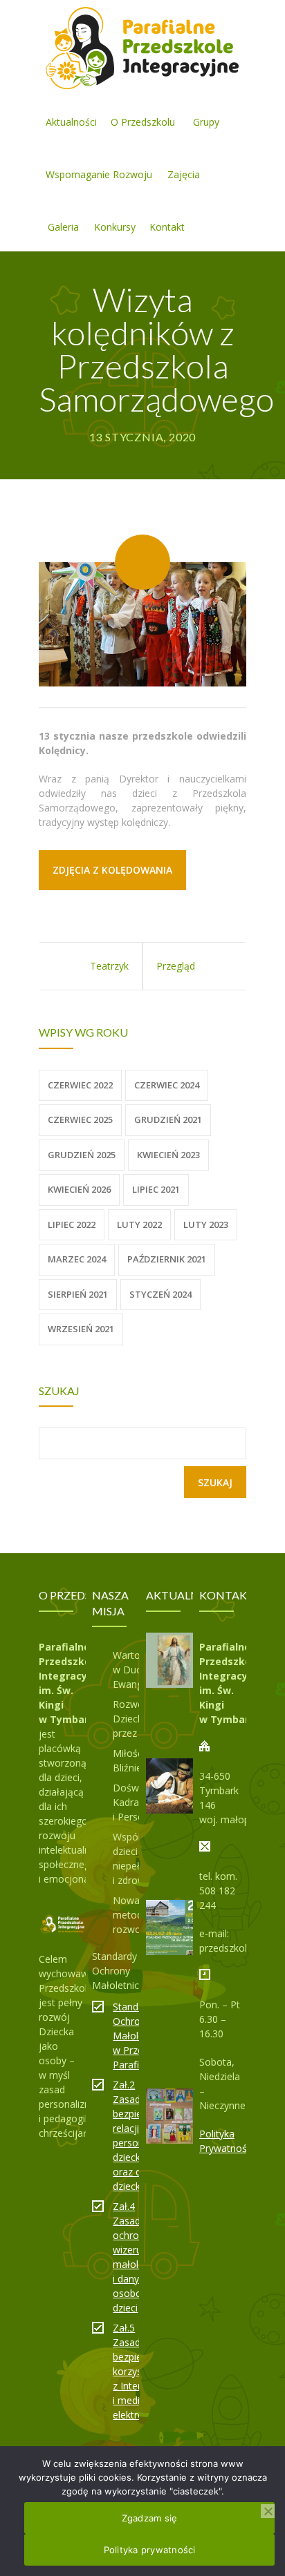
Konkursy (115, 227)
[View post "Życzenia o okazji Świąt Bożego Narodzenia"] (174, 1786)
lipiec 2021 (156, 1189)
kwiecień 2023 (168, 1155)
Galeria (63, 227)
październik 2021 (167, 1259)
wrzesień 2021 (81, 1329)
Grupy (206, 122)
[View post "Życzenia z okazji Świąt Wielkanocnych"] (174, 1660)
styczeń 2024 (160, 1294)
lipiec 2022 (72, 1224)
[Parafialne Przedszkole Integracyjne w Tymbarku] (142, 47)
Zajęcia (184, 174)
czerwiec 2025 (80, 1119)
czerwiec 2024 (167, 1085)
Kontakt (167, 227)
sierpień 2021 (78, 1294)
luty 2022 (139, 1224)
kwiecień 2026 (79, 1189)
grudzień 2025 (82, 1155)
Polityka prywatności (150, 2550)
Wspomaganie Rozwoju (99, 174)
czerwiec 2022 (80, 1085)
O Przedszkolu (143, 122)
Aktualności (71, 122)
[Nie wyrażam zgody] (268, 2511)
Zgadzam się (150, 2518)
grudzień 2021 (168, 1119)
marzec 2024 (77, 1259)
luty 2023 (206, 1224)
